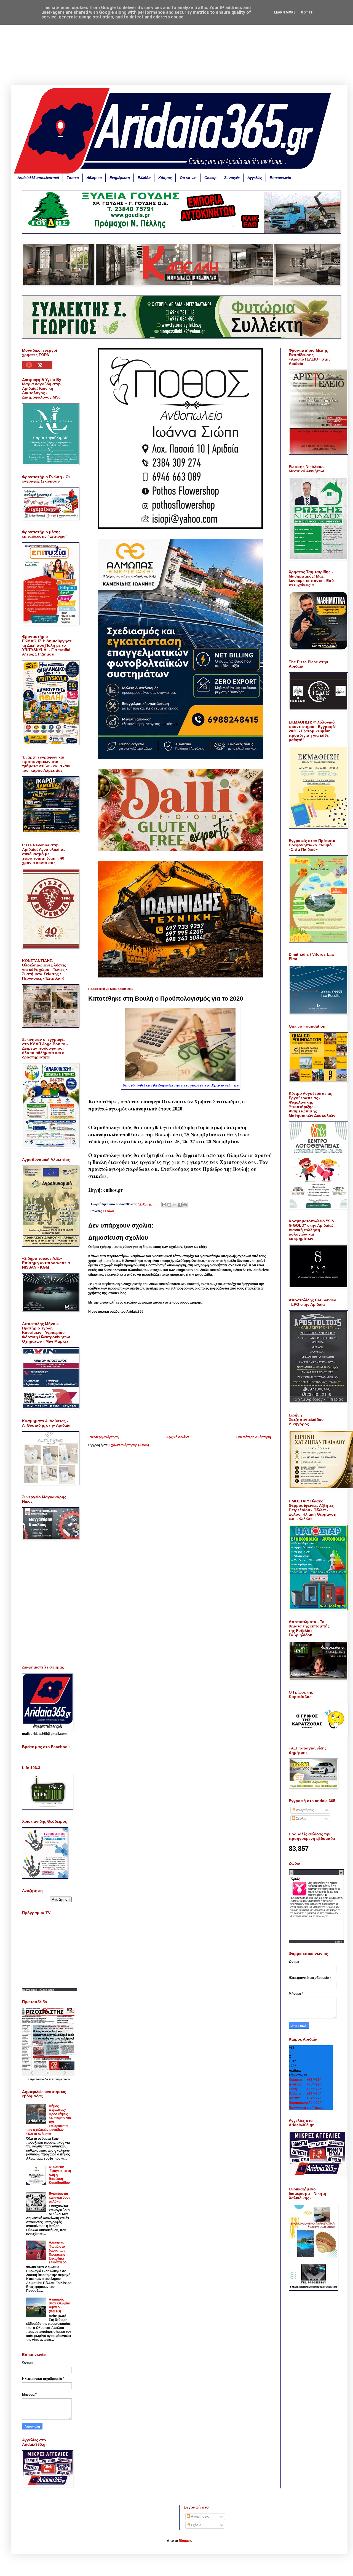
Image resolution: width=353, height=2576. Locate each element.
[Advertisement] (179, 47)
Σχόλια (301, 1819)
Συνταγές (232, 178)
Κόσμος (165, 178)
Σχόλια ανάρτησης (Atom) (129, 1445)
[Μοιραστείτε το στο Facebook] (180, 1205)
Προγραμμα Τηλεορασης (38, 1990)
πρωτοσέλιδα (39, 2079)
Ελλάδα (144, 178)
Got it (307, 12)
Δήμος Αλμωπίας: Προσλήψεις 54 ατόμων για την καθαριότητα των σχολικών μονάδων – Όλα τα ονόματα (49, 2120)
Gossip (210, 178)
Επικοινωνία (280, 178)
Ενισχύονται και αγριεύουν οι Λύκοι (60, 2198)
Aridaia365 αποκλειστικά (38, 178)
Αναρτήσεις (304, 1810)
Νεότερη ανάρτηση (104, 1437)
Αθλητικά (94, 178)
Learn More (285, 12)
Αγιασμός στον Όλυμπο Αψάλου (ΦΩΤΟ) (59, 2305)
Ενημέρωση (120, 178)
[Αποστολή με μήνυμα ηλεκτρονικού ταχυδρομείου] (164, 1205)
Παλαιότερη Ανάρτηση (254, 1437)
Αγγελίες (255, 178)
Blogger (185, 2541)
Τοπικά (73, 178)
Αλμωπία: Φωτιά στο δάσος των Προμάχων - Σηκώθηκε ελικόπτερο (58, 2252)
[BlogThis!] (169, 1205)
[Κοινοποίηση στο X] (175, 1205)
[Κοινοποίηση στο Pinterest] (185, 1205)
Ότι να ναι (188, 178)
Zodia (339, 1942)
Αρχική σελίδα (177, 1437)
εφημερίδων (63, 2079)
